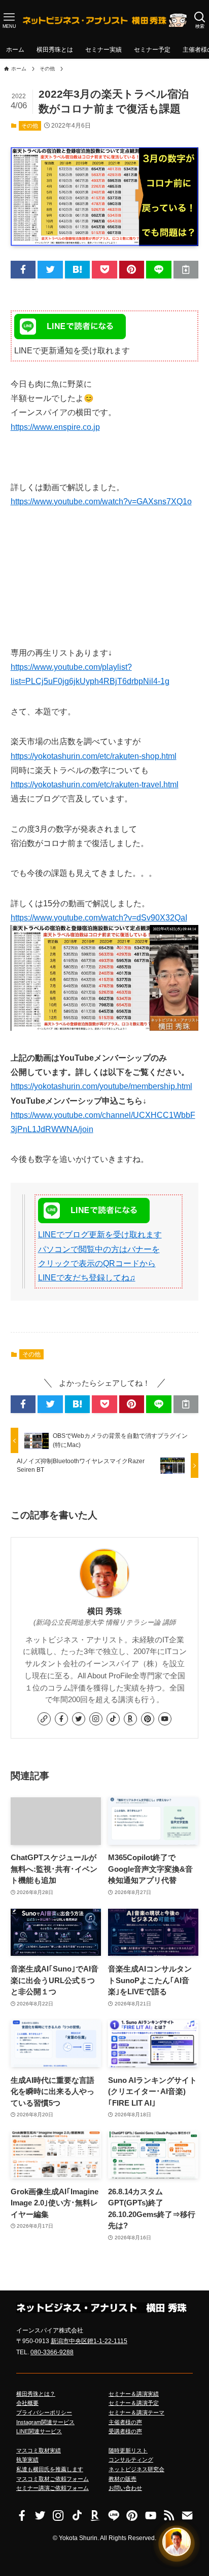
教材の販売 (123, 2479)
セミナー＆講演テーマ (136, 2412)
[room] (130, 1719)
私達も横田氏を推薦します (50, 2469)
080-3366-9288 (52, 2352)
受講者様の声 (125, 2431)
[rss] (169, 2515)
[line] (114, 2515)
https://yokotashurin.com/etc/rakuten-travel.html (95, 784)
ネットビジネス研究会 (136, 2469)
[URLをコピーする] (186, 270)
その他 (30, 126)
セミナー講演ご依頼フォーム (53, 2488)
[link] (44, 1719)
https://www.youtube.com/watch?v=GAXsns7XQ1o (101, 501)
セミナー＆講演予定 (134, 2403)
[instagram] (96, 1719)
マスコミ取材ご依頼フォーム (53, 2479)
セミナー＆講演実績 (134, 2394)
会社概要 (27, 2403)
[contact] (187, 2515)
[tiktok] (113, 1719)
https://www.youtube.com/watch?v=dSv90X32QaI (99, 918)
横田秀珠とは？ (36, 2394)
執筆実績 (27, 2460)
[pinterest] (148, 1719)
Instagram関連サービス (45, 2422)
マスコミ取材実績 (39, 2450)
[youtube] (165, 1719)
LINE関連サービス (39, 2431)
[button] (23, 270)
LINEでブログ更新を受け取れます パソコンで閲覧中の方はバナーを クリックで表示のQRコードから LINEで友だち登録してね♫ (100, 1256)
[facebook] (61, 1719)
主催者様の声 (125, 2422)
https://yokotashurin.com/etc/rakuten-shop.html (94, 756)
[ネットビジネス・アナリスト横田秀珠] (104, 20)
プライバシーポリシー (44, 2412)
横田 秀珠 (104, 1611)
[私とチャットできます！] (177, 2542)
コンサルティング (131, 2460)
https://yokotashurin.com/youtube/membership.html (101, 1086)
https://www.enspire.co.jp (55, 427)
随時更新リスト (128, 2450)
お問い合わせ (125, 2488)
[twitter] (79, 1719)
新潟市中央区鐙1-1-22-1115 (89, 2341)
